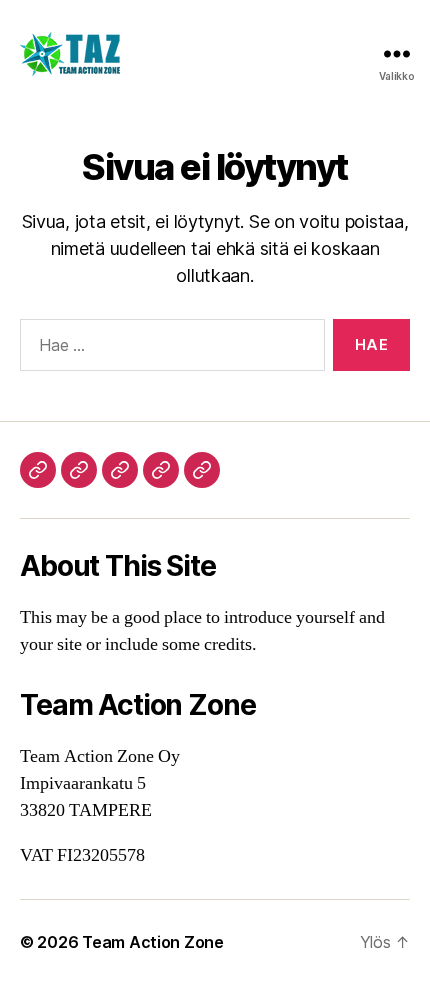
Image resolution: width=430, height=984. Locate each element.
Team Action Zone (153, 942)
